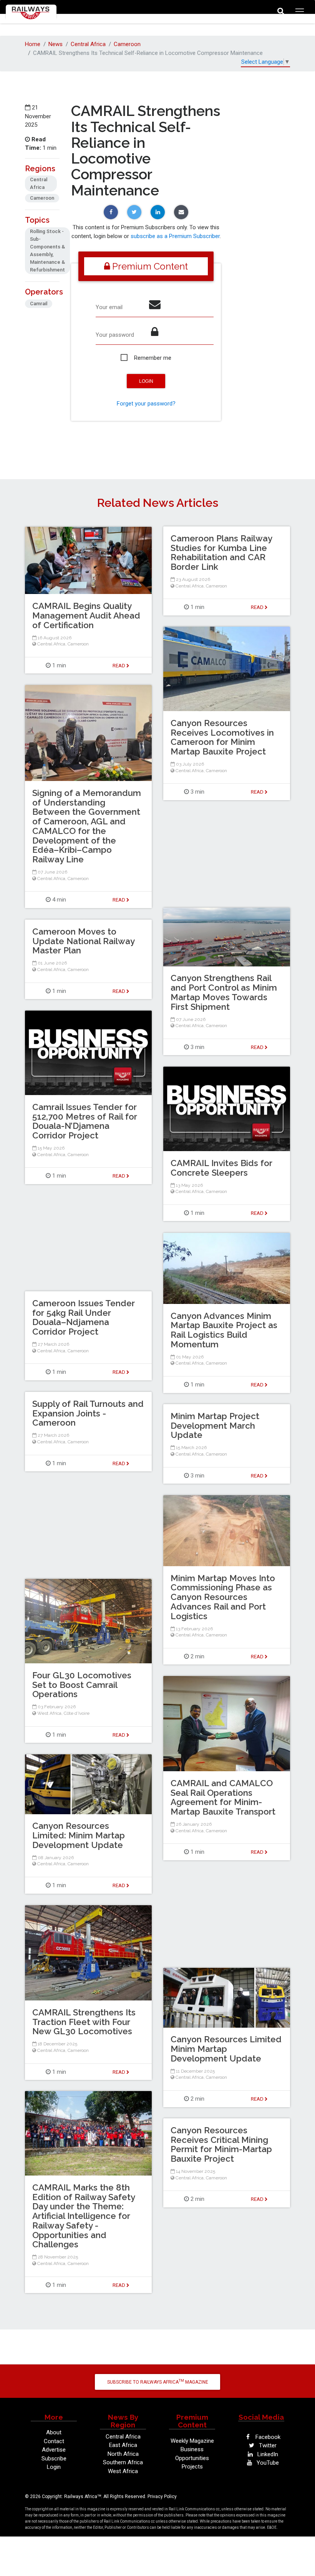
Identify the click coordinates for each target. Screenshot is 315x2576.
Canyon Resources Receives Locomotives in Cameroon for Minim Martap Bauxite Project (222, 737)
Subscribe (54, 2459)
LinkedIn (267, 2454)
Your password (115, 335)
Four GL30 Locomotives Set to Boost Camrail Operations (82, 1685)
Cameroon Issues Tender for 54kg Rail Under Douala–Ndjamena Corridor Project (84, 1317)
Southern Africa (123, 2462)
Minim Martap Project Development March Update (215, 1426)
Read (258, 607)
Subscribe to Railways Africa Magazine (158, 2382)
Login (54, 2467)
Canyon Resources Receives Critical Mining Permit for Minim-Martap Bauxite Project (221, 2144)
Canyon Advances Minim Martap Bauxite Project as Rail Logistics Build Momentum (224, 1330)
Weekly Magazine (192, 2441)
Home (33, 44)
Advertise (54, 2450)
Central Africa (88, 44)
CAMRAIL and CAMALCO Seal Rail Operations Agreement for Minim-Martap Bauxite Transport (223, 1797)
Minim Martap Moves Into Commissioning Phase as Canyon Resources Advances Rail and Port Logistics (223, 1597)
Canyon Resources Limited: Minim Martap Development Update (79, 1835)
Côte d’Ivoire (77, 1713)
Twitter (267, 2445)
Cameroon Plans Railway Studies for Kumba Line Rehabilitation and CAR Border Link (221, 553)
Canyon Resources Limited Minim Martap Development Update (226, 2049)
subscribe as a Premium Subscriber (175, 236)
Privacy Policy (162, 2497)
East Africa (123, 2445)
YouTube (267, 2463)
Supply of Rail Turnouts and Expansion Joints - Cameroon (88, 1413)
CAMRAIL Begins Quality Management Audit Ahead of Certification (86, 615)
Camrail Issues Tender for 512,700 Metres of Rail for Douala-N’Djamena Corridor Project (85, 1121)
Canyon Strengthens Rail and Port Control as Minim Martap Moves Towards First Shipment (224, 992)
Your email (109, 307)
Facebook (267, 2437)
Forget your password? (146, 404)
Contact (54, 2441)
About (54, 2432)
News (56, 44)
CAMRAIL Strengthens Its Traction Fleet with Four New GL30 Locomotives (84, 2022)
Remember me (153, 358)
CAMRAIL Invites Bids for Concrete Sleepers (221, 1168)
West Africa (49, 1713)
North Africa (123, 2454)
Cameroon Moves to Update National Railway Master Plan (83, 941)
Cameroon (127, 44)
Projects (192, 2467)
